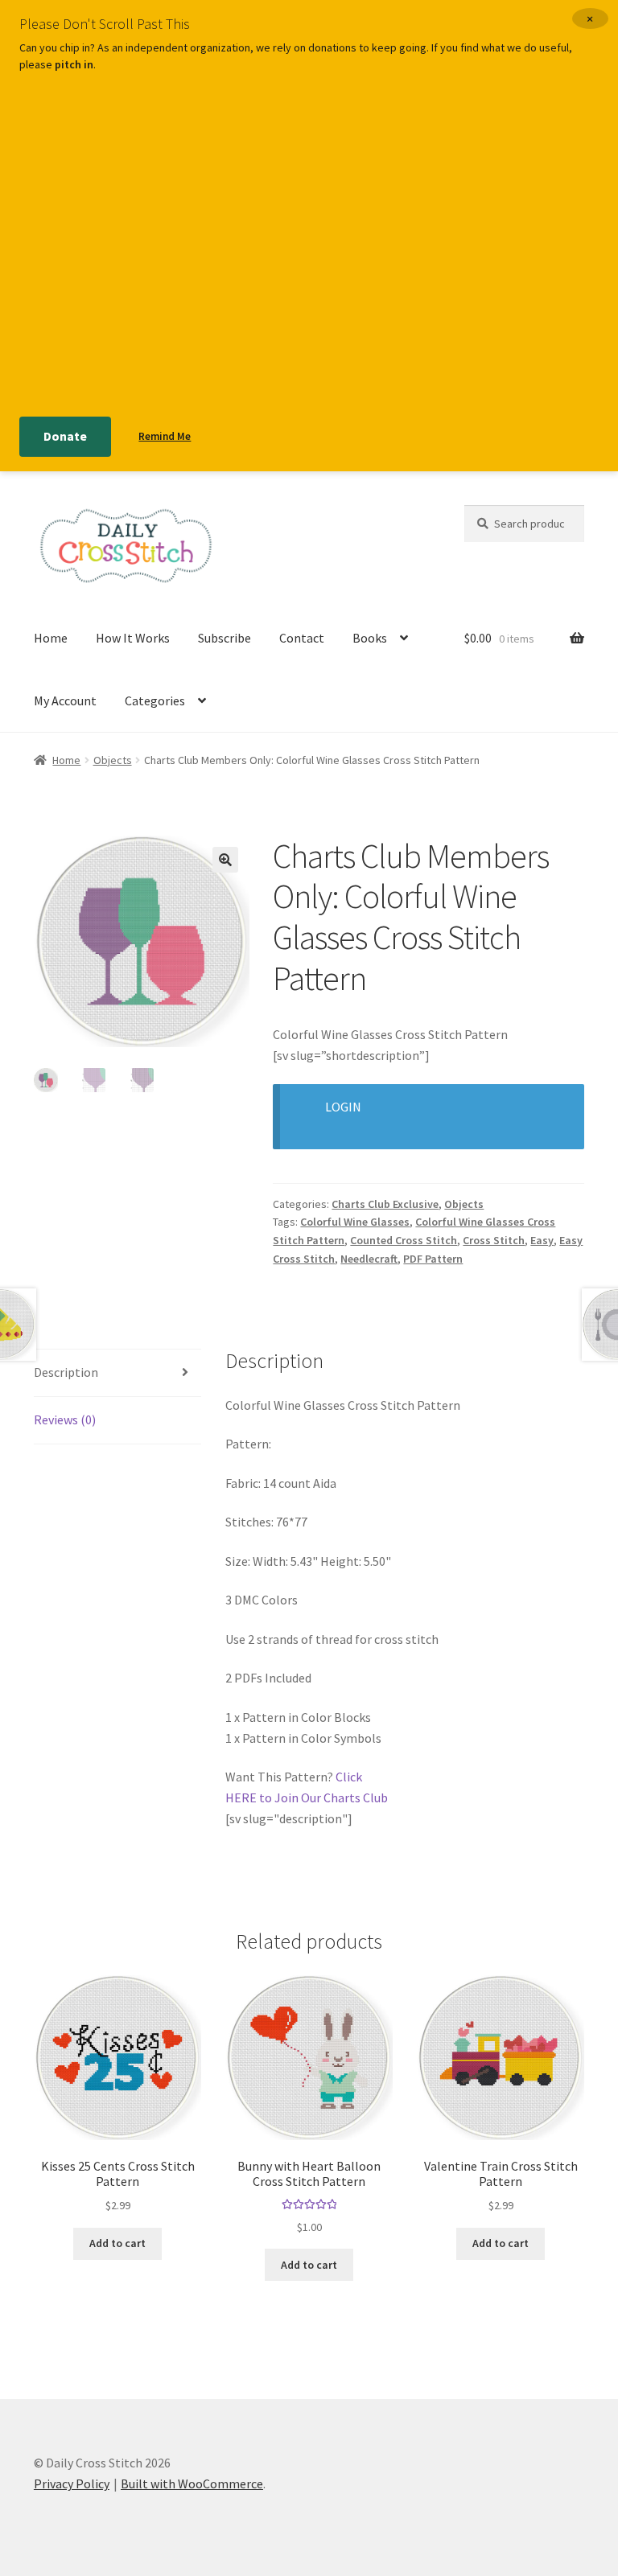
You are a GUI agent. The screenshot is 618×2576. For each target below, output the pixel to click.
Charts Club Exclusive (385, 1204)
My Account (65, 700)
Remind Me (165, 436)
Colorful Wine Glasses (355, 1222)
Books (370, 638)
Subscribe (225, 638)
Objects (113, 760)
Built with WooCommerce (192, 2484)
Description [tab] (66, 1372)
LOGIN (343, 1107)
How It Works (133, 638)
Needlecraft (369, 1259)
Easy (542, 1240)
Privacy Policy (72, 2484)
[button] (225, 860)
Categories (155, 700)
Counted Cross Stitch (404, 1240)
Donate (65, 436)
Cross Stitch (494, 1240)
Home (51, 638)
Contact (302, 638)
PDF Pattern (433, 1259)
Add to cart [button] (117, 2243)
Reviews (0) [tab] (65, 1419)
